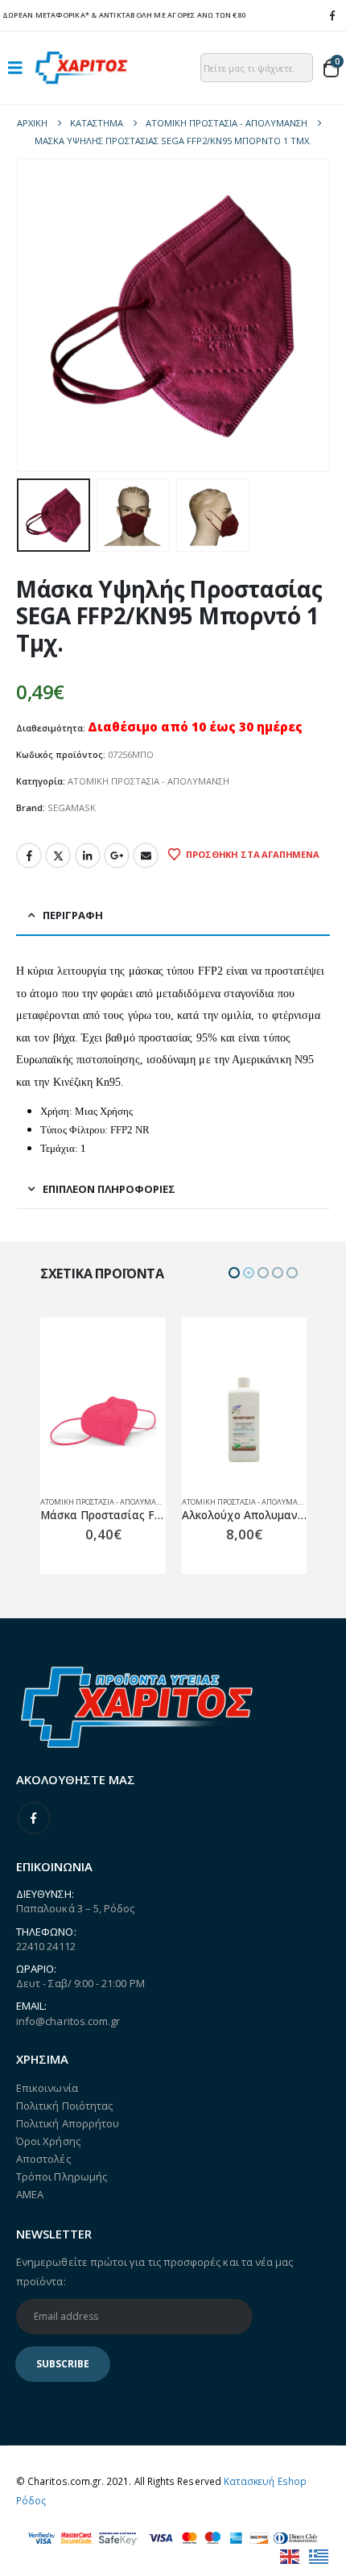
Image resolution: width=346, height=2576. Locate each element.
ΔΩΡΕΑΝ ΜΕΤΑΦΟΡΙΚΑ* (46, 15)
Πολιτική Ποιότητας (64, 2106)
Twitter (58, 855)
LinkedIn (88, 855)
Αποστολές (43, 2159)
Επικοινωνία (47, 2088)
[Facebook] (332, 15)
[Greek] (319, 2555)
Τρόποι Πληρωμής (62, 2176)
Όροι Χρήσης (48, 2141)
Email (146, 855)
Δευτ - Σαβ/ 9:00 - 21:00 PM (80, 1983)
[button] (20, 68)
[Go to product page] (103, 1421)
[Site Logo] (81, 67)
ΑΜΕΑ (30, 2194)
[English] (290, 2555)
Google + (117, 855)
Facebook (29, 855)
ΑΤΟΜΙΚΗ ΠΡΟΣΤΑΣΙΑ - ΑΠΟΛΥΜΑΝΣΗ (148, 781)
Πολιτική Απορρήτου (68, 2123)
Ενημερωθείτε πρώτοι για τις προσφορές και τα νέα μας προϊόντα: (154, 2272)
